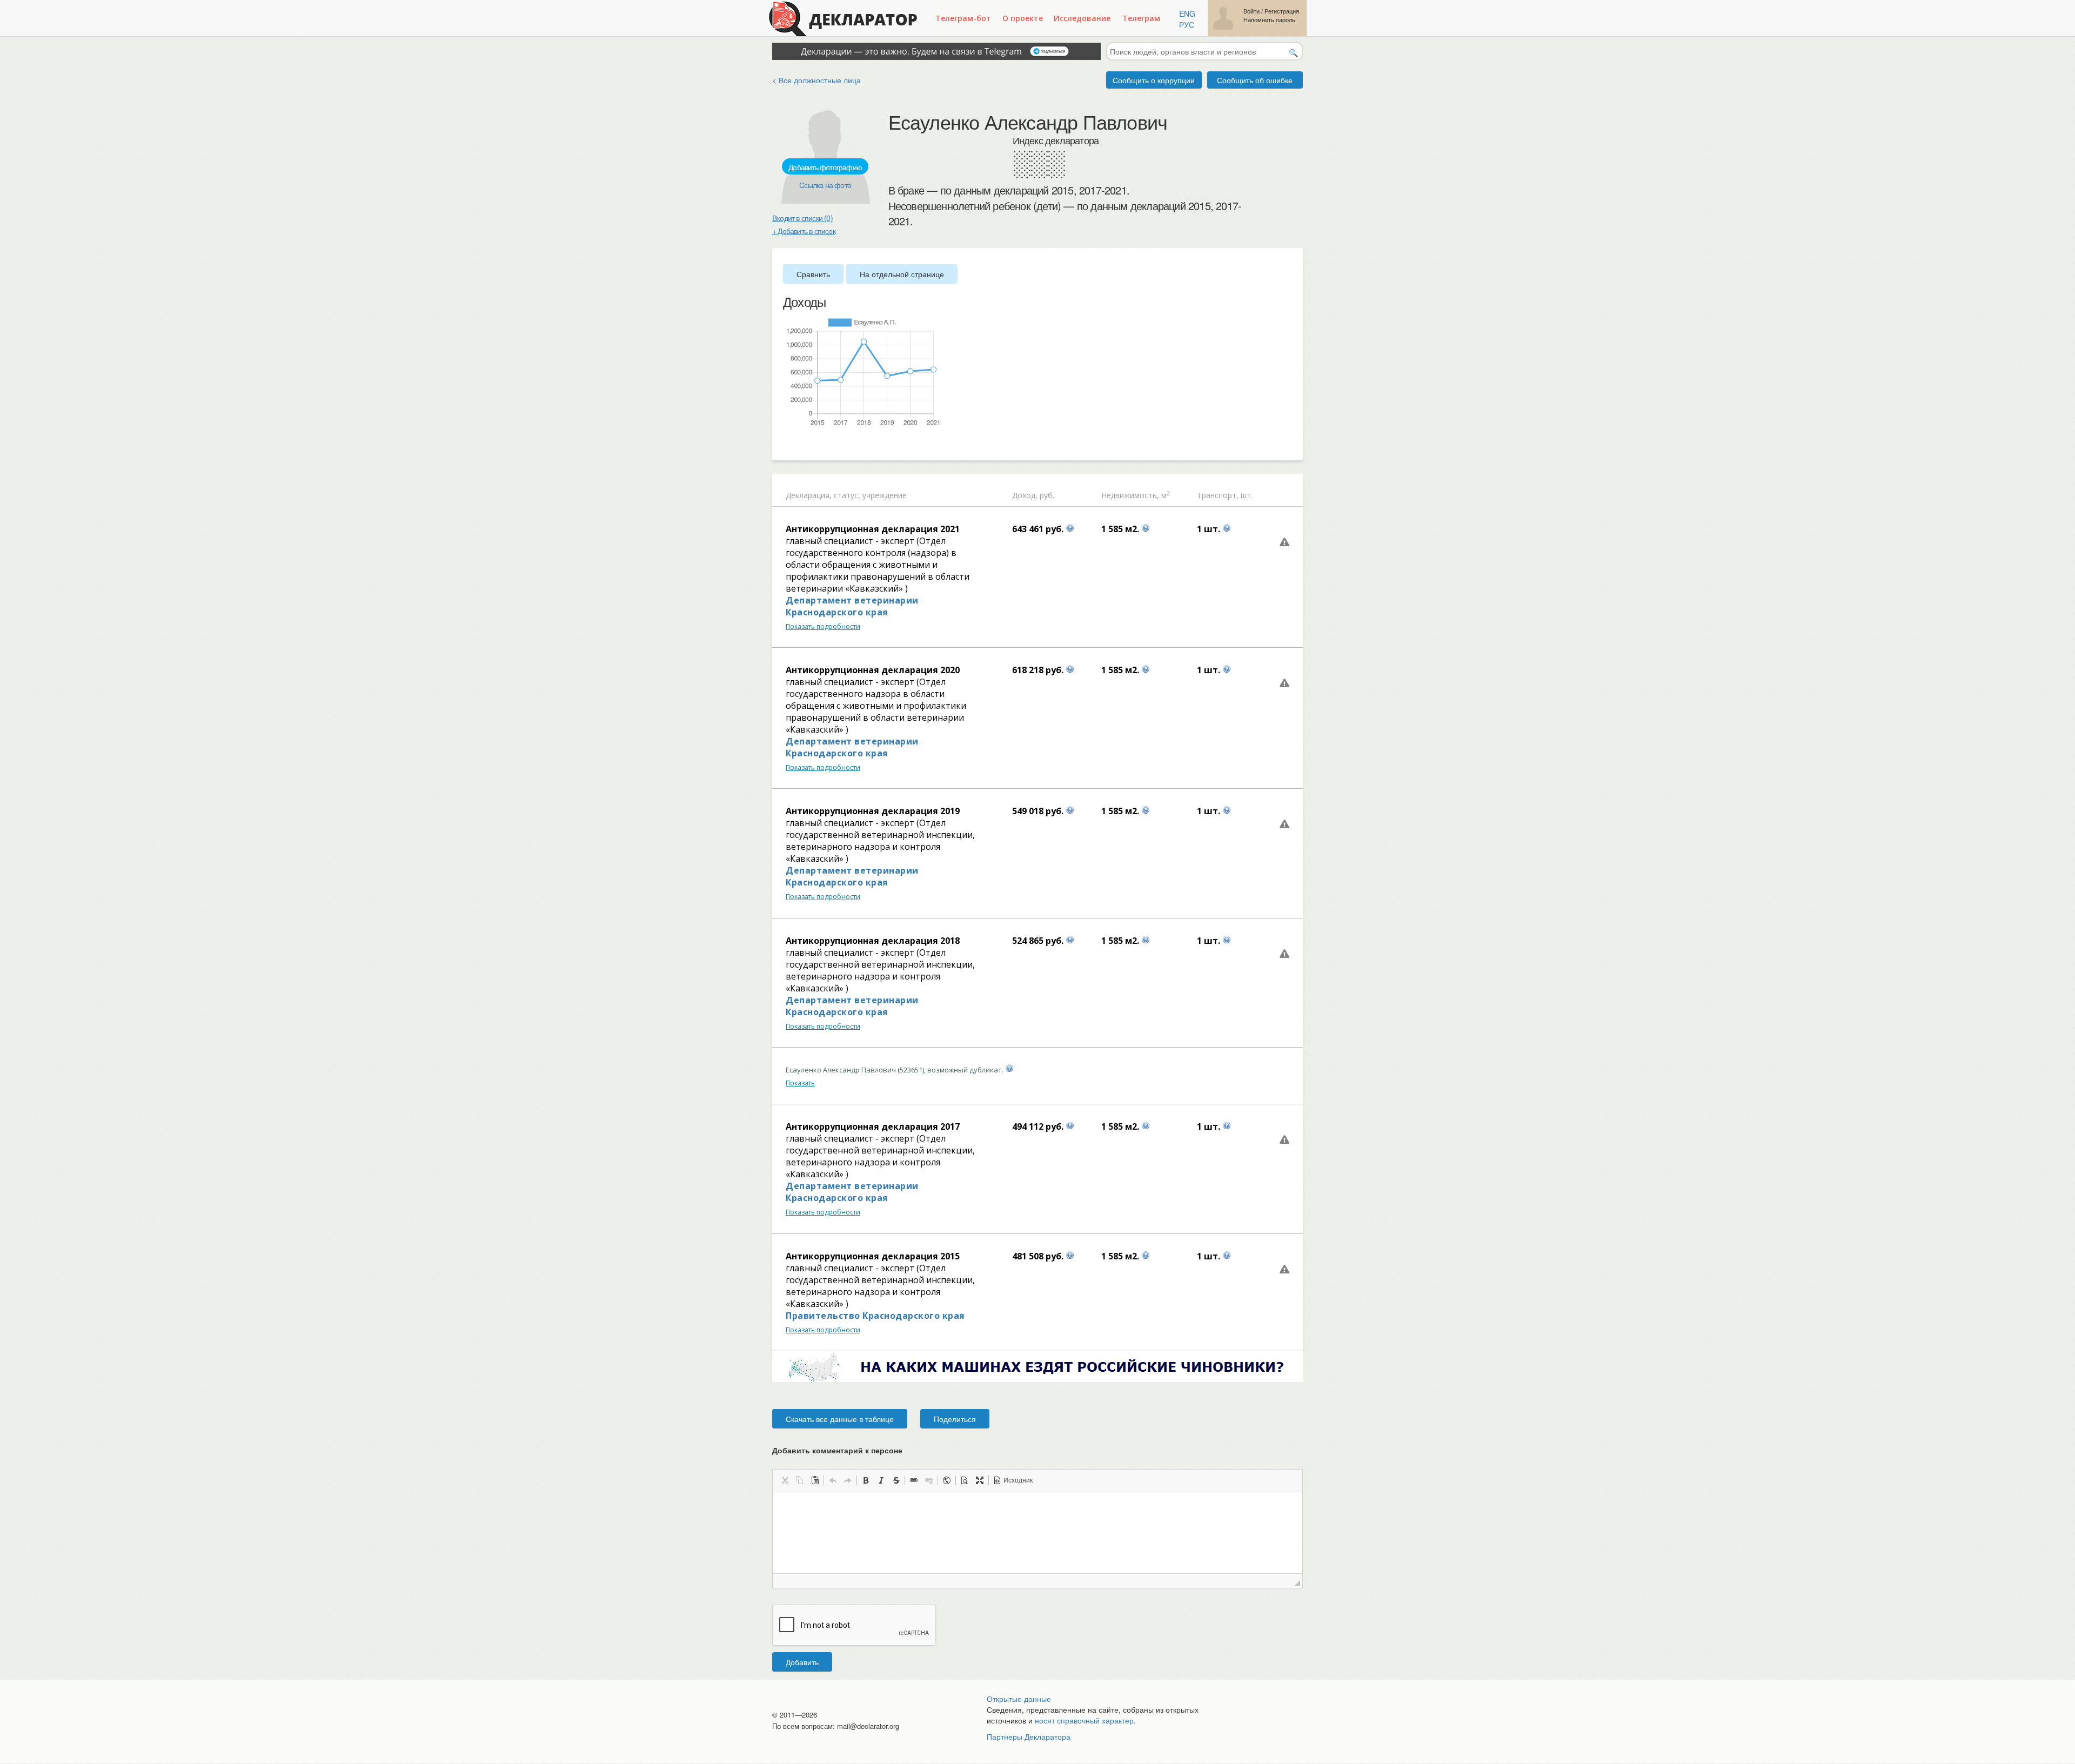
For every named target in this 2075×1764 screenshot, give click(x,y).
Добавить (802, 1662)
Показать (800, 1083)
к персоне (884, 1450)
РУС (1187, 24)
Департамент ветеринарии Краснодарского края (852, 606)
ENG (1187, 14)
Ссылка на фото (825, 185)
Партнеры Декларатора (1029, 1736)
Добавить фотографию (825, 167)
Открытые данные (1019, 1699)
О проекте (1023, 18)
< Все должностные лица (816, 80)
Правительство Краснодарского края (875, 1316)
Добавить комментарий (837, 1450)
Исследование (1082, 18)
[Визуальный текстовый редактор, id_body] (1037, 1533)
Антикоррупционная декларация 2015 (873, 1256)
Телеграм (1141, 18)
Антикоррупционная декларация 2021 (873, 529)
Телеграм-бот (963, 18)
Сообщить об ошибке (1255, 80)
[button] (785, 1480)
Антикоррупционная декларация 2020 (873, 670)
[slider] (788, 445)
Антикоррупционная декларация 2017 (873, 1126)
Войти (1251, 11)
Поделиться (955, 1419)
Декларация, (809, 495)
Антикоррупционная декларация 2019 (873, 811)
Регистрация (1282, 11)
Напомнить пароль (1269, 20)
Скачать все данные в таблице (840, 1419)
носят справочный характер (1084, 1720)
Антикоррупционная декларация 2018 (873, 941)
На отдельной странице (902, 274)
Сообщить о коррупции (1154, 80)
